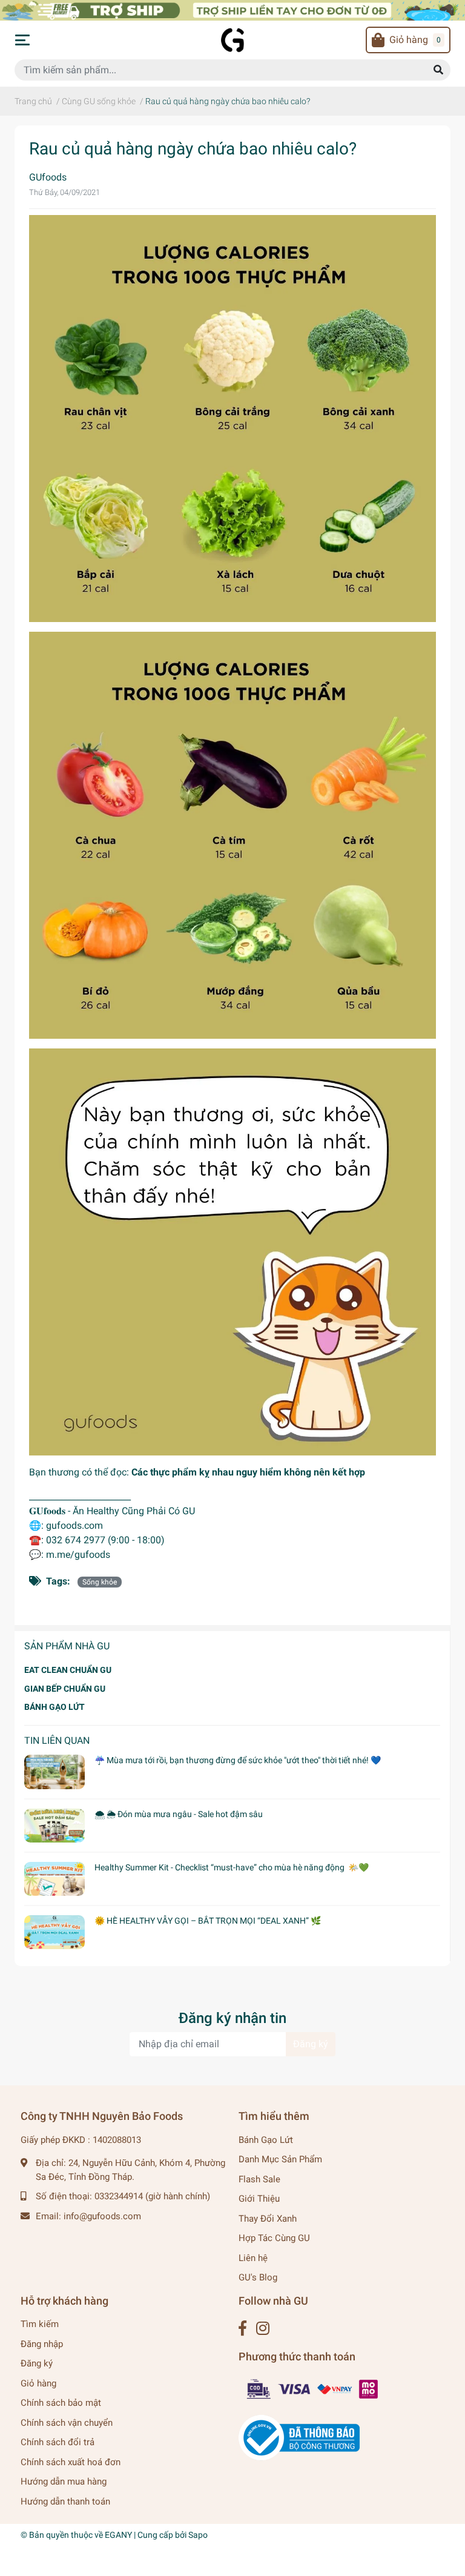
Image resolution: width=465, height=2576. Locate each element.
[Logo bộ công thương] (299, 2437)
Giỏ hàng (38, 2383)
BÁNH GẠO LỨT (54, 1707)
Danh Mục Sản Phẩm (280, 2159)
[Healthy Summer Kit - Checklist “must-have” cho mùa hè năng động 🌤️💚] (54, 1879)
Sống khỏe (100, 1582)
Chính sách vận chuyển (67, 2423)
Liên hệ (253, 2258)
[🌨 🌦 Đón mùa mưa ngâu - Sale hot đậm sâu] (54, 1826)
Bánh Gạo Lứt (266, 2140)
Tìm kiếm (40, 2324)
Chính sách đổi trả (58, 2442)
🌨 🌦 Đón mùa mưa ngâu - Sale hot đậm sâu (179, 1814)
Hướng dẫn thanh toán (65, 2502)
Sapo (198, 2535)
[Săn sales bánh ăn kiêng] (232, 9)
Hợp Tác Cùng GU (274, 2238)
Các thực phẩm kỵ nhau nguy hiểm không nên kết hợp (248, 1472)
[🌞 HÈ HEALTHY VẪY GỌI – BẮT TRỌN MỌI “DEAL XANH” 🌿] (54, 1932)
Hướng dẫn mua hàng (64, 2482)
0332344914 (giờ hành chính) (152, 2196)
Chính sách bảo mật (61, 2403)
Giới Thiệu (259, 2199)
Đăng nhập (42, 2344)
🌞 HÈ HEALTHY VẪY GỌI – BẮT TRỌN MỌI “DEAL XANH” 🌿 (208, 1921)
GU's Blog (258, 2277)
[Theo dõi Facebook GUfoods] (242, 2329)
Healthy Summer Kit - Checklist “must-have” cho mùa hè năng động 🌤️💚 (232, 1867)
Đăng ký (311, 2044)
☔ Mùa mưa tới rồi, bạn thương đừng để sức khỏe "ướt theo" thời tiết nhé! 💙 (238, 1760)
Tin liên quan (57, 1740)
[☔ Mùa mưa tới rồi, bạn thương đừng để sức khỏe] (54, 1772)
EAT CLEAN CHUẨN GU (68, 1670)
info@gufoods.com (102, 2216)
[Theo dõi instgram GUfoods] (263, 2329)
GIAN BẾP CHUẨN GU (65, 1689)
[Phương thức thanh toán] (313, 2389)
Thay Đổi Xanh (268, 2219)
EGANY (118, 2535)
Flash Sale (259, 2179)
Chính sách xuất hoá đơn (71, 2462)
